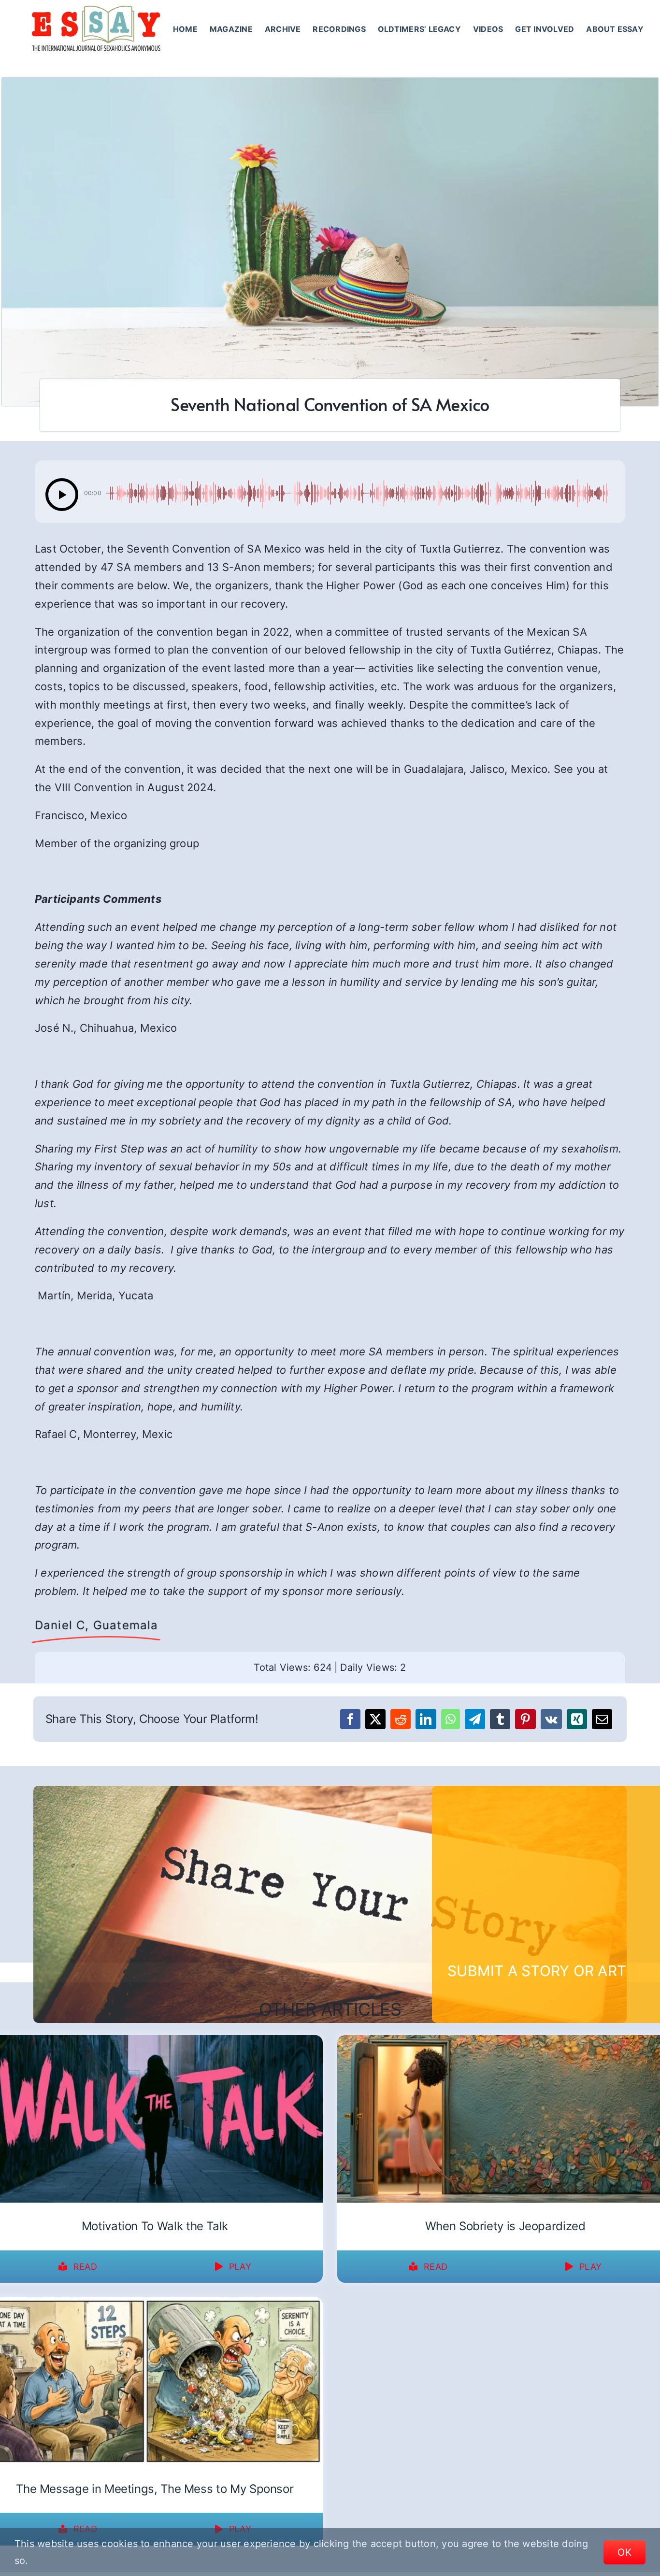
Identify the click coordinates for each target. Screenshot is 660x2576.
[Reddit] (401, 1719)
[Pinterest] (525, 1719)
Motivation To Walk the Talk (155, 2226)
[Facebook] (350, 1719)
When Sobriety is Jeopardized (505, 2226)
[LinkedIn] (426, 1719)
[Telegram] (475, 1719)
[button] (62, 495)
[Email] (602, 1719)
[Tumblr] (500, 1719)
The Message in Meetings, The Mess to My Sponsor (155, 2489)
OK (624, 2552)
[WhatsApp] (451, 1719)
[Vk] (551, 1719)
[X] (375, 1719)
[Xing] (577, 1719)
